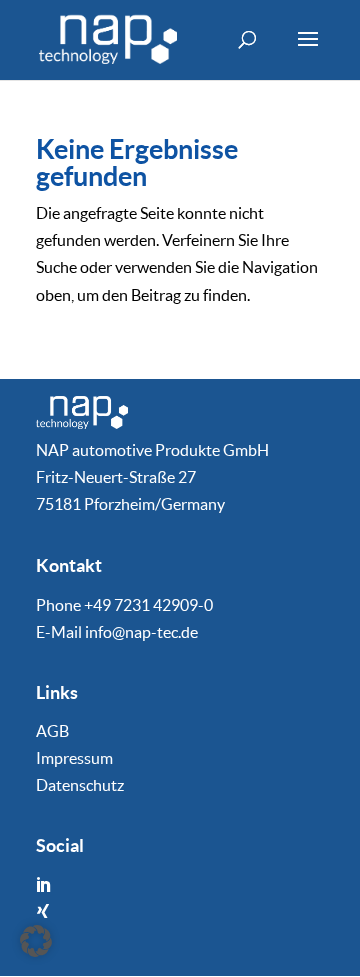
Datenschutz (80, 785)
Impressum (74, 758)
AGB (52, 731)
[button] (36, 941)
